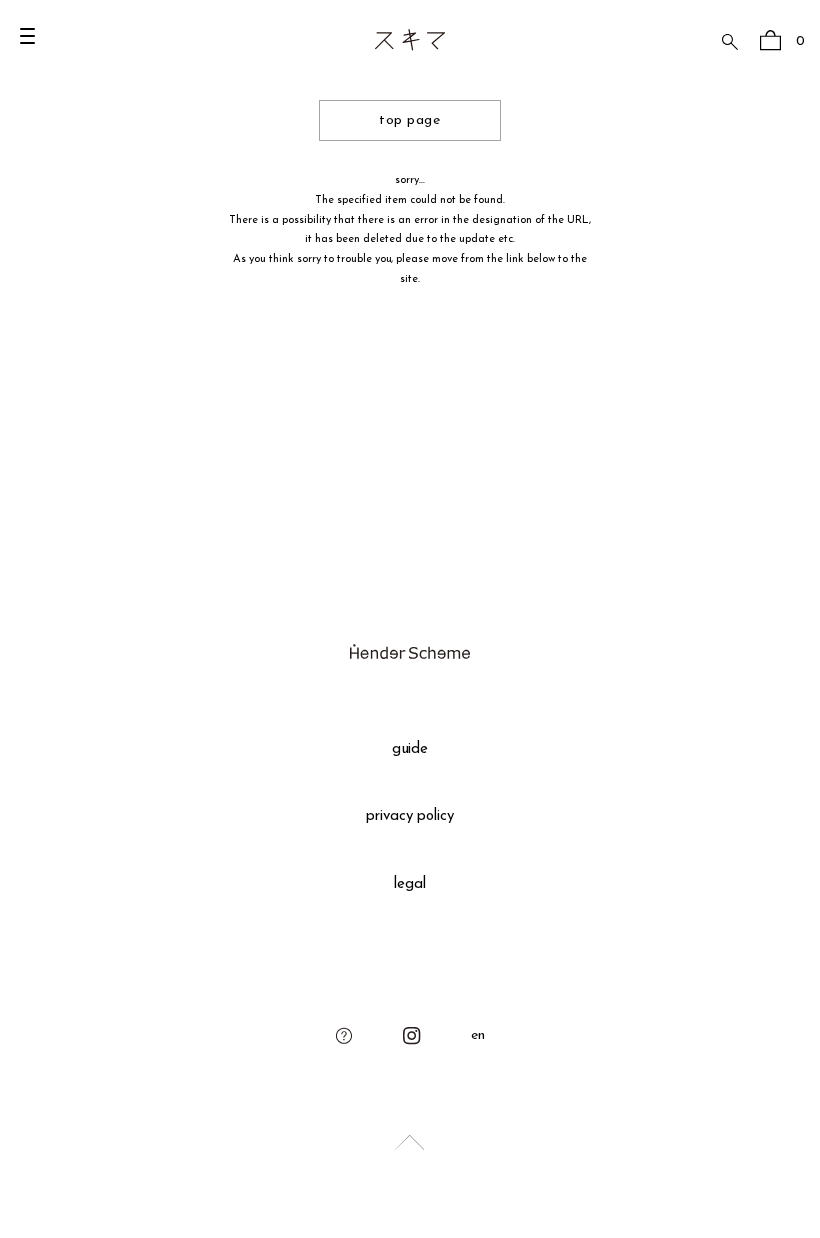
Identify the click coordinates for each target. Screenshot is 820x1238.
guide (410, 749)
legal (410, 884)
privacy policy (410, 816)
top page (409, 120)
